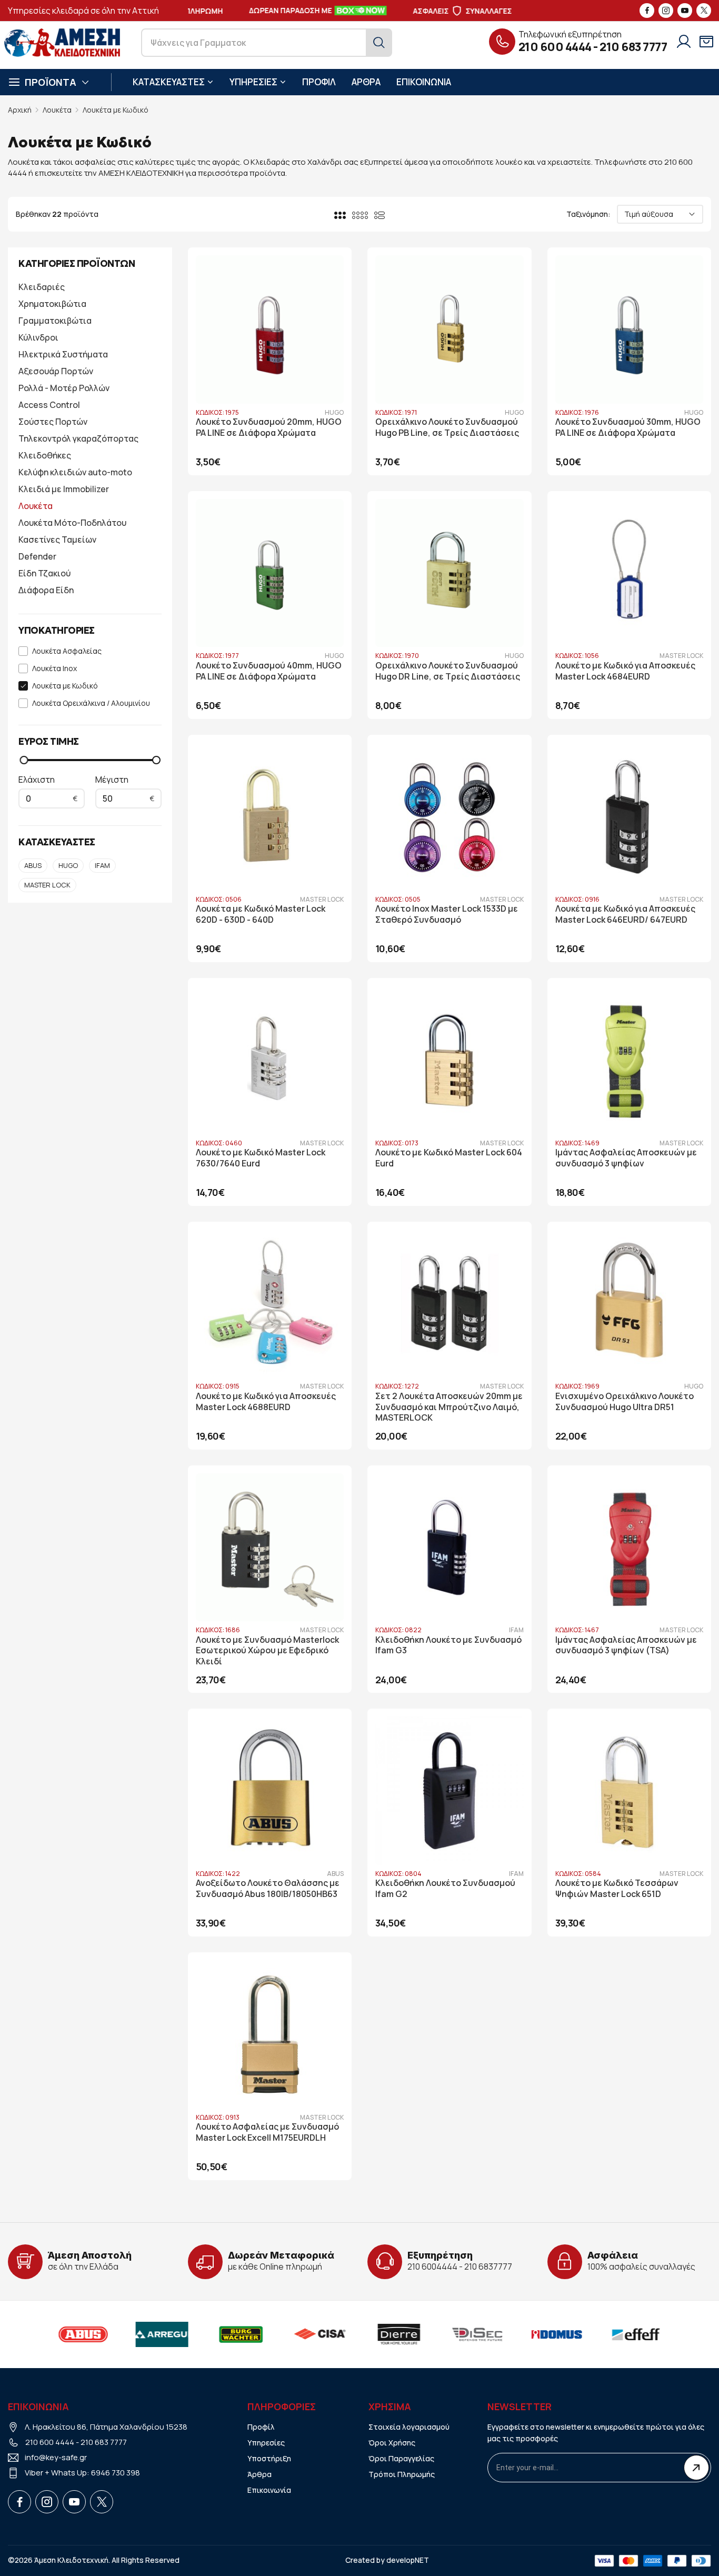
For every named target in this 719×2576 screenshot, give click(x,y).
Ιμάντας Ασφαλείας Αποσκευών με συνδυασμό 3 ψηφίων (626, 1158)
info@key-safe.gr (56, 2457)
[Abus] (58, 2334)
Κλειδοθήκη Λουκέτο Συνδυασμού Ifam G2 (445, 1889)
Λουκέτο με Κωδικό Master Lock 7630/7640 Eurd (261, 1158)
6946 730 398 (116, 2473)
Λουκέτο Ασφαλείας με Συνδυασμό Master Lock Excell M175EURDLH (267, 2132)
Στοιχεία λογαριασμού (409, 2427)
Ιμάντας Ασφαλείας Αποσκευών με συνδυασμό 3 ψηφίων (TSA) (626, 1645)
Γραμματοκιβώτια (55, 321)
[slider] (24, 760)
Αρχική (20, 110)
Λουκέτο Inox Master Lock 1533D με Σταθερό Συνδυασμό (447, 914)
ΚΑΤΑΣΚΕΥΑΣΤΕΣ (169, 82)
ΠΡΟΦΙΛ (319, 82)
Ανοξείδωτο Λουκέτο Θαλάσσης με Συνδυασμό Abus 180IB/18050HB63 (268, 1889)
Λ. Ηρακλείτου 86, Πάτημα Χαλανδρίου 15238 (106, 2427)
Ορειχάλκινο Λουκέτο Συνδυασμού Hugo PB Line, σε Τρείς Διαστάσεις (447, 427)
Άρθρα (259, 2474)
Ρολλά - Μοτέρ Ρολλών (64, 388)
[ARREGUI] (137, 2334)
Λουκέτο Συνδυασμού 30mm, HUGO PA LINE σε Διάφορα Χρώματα (628, 427)
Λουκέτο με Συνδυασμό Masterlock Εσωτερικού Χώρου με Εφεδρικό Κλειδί (267, 1651)
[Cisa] (295, 2334)
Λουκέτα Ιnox (54, 669)
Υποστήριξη (269, 2458)
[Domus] (532, 2334)
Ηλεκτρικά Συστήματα (63, 354)
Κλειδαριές (42, 287)
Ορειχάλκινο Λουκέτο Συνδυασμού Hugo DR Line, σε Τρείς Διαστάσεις (448, 671)
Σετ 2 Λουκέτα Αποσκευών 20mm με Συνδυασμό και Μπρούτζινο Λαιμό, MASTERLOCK (449, 1407)
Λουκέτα (57, 110)
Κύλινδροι (38, 337)
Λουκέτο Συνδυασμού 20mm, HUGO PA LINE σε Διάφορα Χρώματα (269, 427)
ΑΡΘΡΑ (366, 82)
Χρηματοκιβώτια (52, 304)
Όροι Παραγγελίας (401, 2458)
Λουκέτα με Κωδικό (116, 110)
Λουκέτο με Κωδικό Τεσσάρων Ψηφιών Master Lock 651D (617, 1889)
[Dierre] (374, 2334)
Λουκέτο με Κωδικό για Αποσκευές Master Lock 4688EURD (266, 1402)
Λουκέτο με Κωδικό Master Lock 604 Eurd (449, 1158)
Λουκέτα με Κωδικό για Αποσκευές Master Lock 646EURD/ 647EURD (625, 914)
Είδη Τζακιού (44, 573)
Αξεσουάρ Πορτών (56, 371)
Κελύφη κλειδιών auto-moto (75, 472)
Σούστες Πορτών (53, 422)
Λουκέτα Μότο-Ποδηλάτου (72, 523)
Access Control (49, 405)
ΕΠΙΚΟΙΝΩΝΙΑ (424, 82)
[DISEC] (453, 2334)
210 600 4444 (555, 47)
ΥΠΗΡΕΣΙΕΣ (253, 82)
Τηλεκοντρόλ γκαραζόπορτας (78, 438)
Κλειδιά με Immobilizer (64, 489)
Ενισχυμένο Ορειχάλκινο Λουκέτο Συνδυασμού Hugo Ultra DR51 (625, 1402)
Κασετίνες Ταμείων (57, 540)
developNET (408, 2560)
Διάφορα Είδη (46, 590)
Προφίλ (261, 2427)
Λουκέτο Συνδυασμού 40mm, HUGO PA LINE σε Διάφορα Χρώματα (269, 671)
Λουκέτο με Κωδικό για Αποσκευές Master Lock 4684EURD (625, 671)
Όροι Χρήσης (392, 2443)
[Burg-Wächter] (216, 2334)
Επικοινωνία (269, 2490)
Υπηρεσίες (266, 2443)
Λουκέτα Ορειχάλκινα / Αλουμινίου (91, 703)
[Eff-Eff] (611, 2334)
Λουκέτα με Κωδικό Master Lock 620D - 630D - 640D (261, 914)
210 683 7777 (633, 47)
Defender (37, 556)
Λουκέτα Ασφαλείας (67, 651)
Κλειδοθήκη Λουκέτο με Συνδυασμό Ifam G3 (448, 1645)
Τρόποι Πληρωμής (402, 2474)
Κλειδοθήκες (45, 455)
